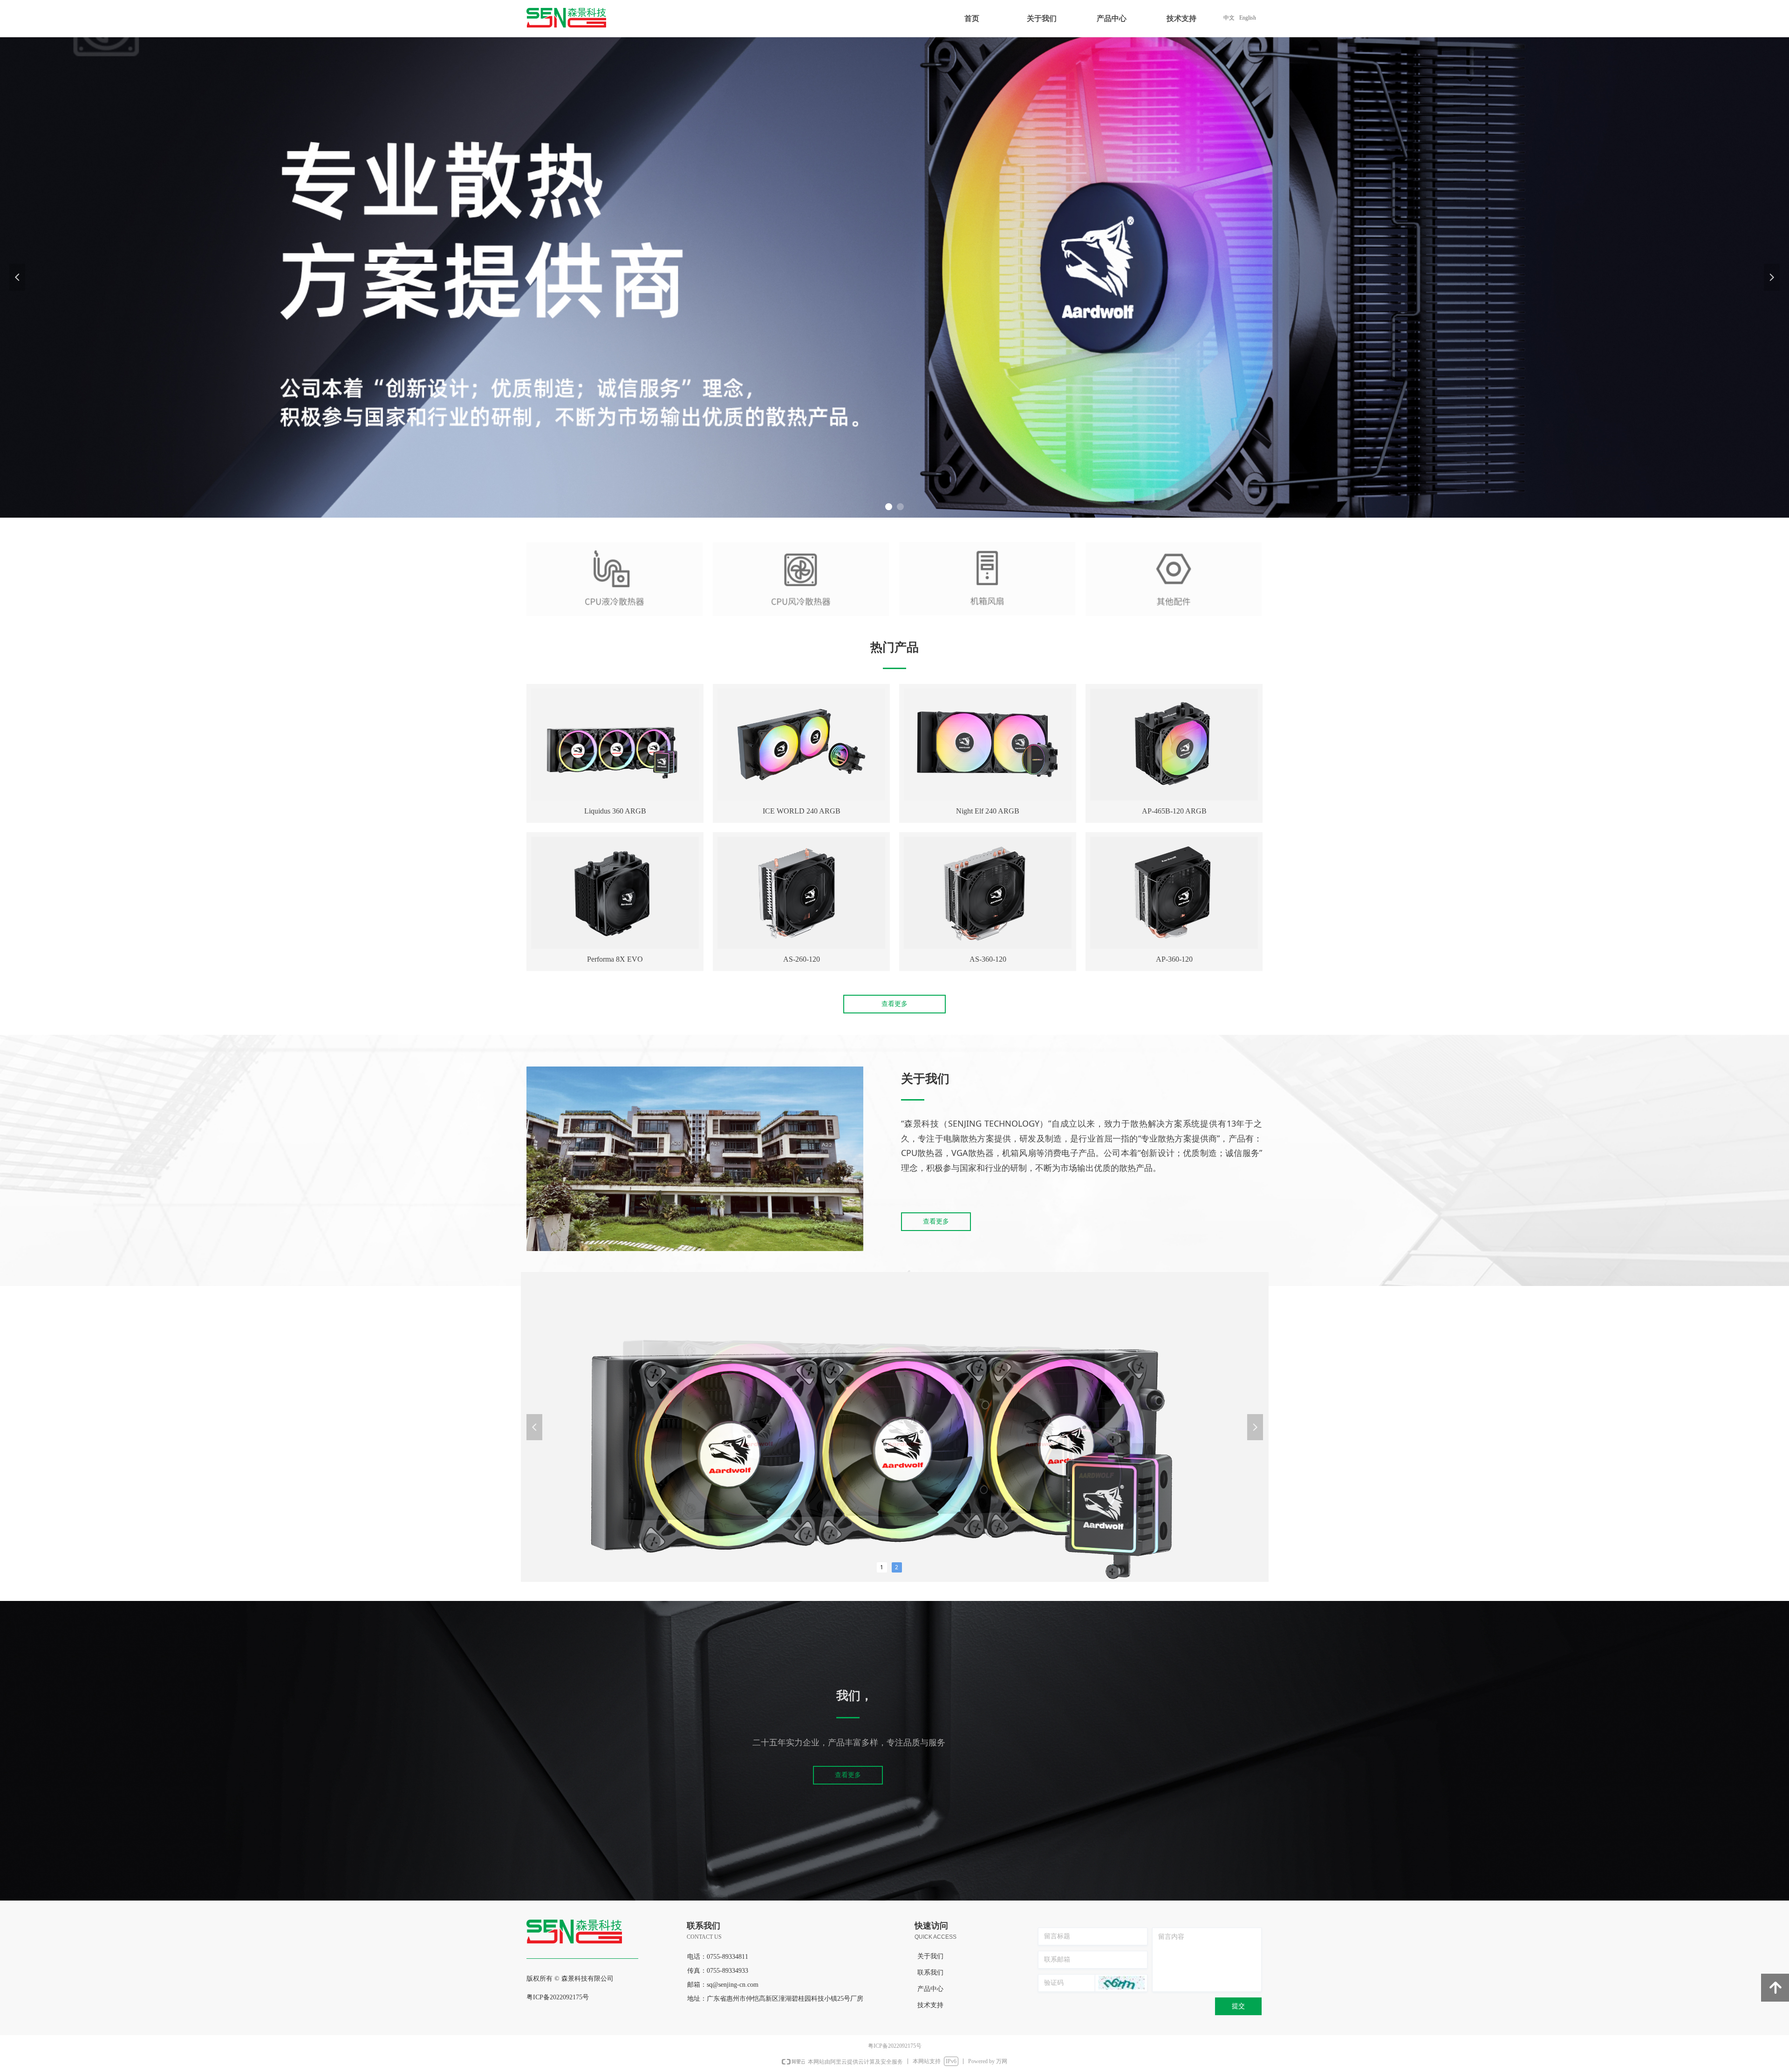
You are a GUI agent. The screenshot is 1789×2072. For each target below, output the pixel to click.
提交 (1238, 2006)
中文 (1229, 18)
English (1248, 18)
